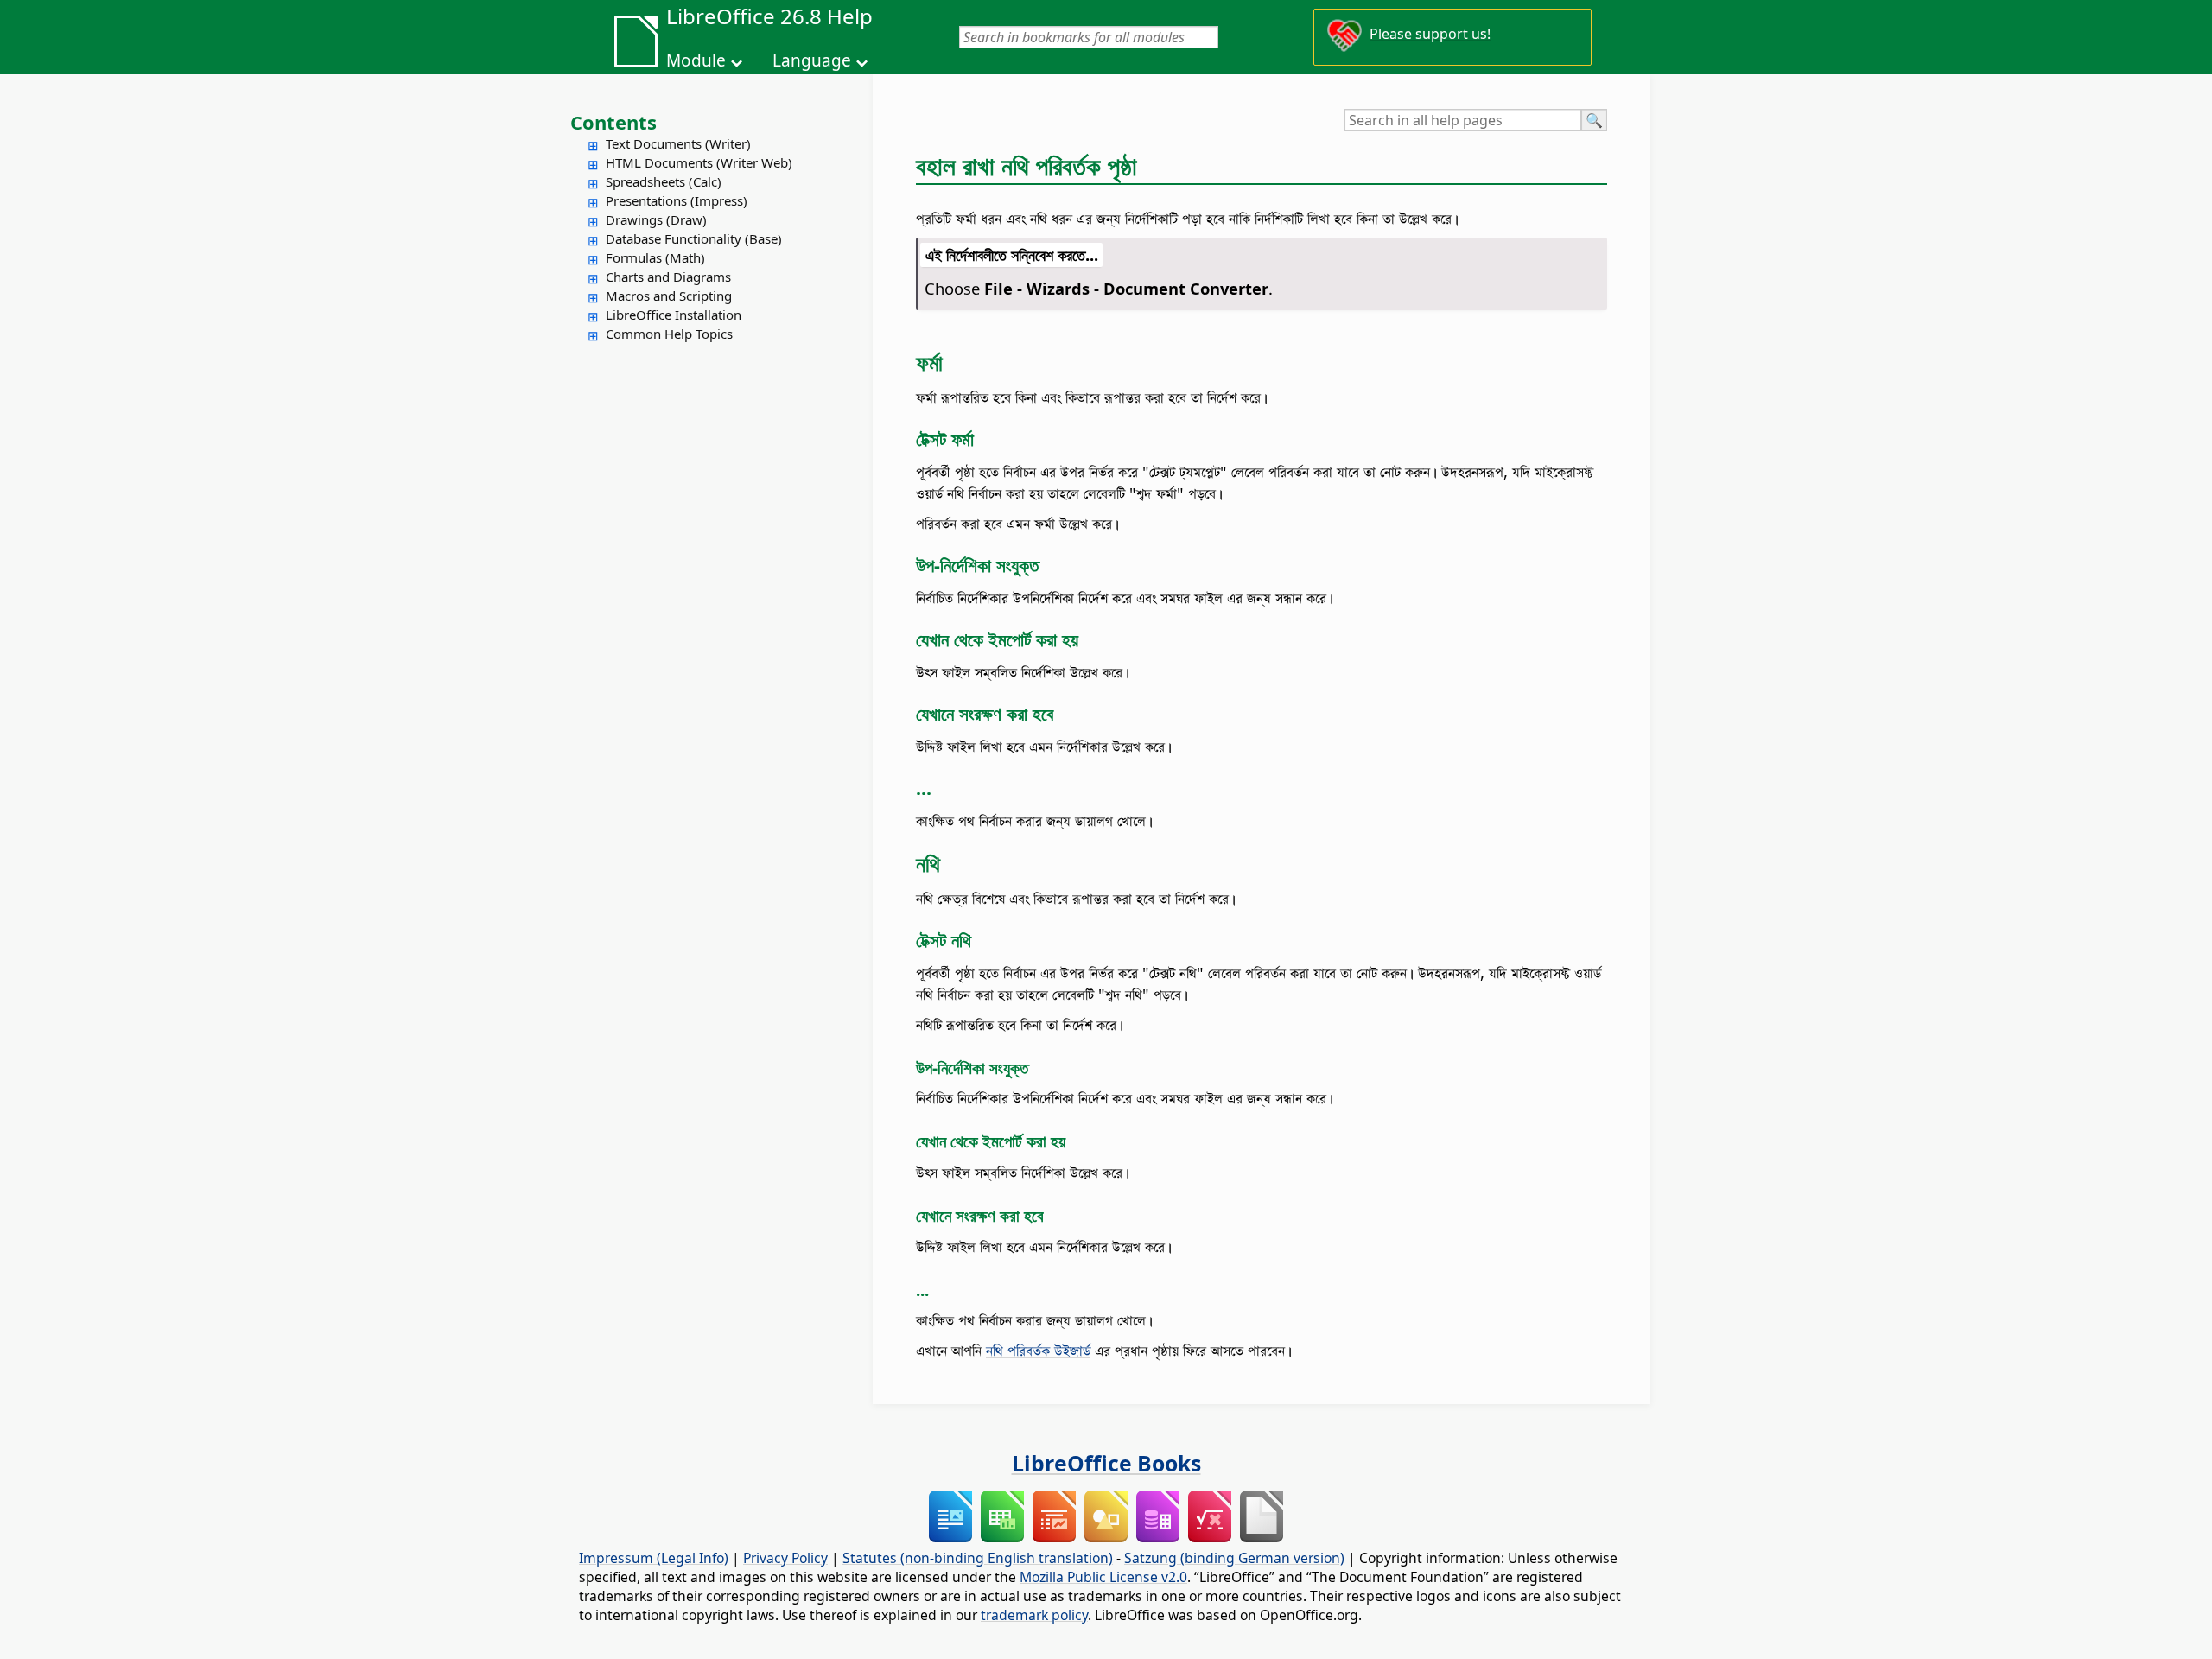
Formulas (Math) (655, 257)
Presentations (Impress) (677, 200)
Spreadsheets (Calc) (664, 181)
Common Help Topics (669, 334)
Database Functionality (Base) (694, 238)
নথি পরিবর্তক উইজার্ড (1038, 1350)
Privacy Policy (785, 1558)
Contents (613, 122)
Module (696, 60)
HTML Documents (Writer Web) (699, 162)
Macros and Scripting (669, 296)
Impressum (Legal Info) (654, 1558)
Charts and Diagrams (668, 276)
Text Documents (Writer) (678, 143)
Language (812, 60)
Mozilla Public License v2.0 (1103, 1577)
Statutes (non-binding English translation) (978, 1558)
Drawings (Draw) (656, 219)
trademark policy (1034, 1615)
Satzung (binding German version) (1234, 1558)
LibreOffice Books (1106, 1463)
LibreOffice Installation (674, 315)
